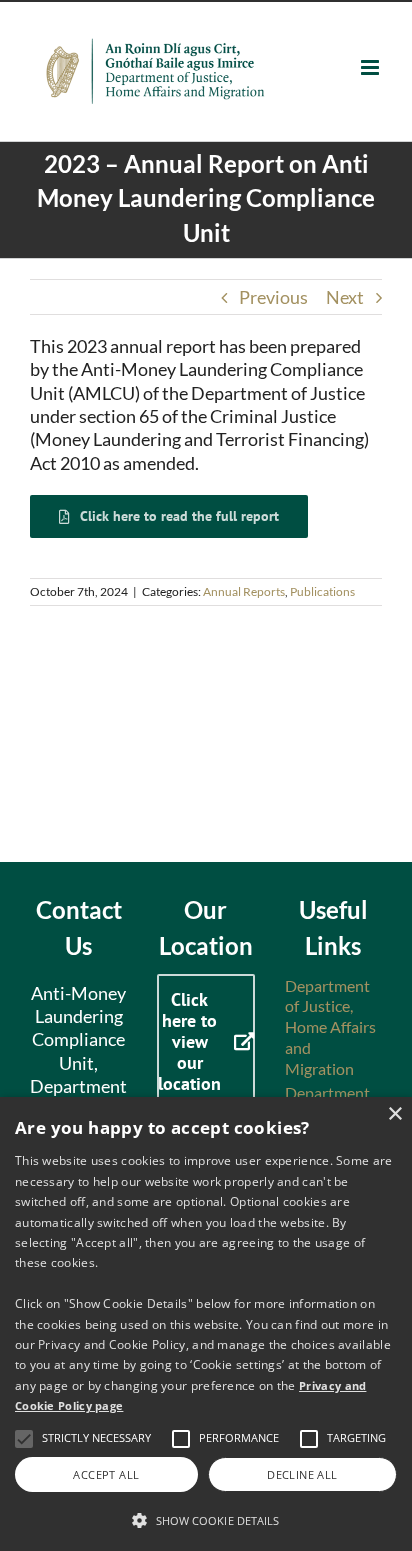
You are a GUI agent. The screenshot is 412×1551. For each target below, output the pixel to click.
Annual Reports (244, 591)
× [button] (394, 1114)
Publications (322, 591)
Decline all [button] (302, 1474)
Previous (273, 297)
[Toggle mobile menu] (371, 67)
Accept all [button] (106, 1474)
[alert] (206, 1324)
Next (345, 297)
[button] (206, 1519)
